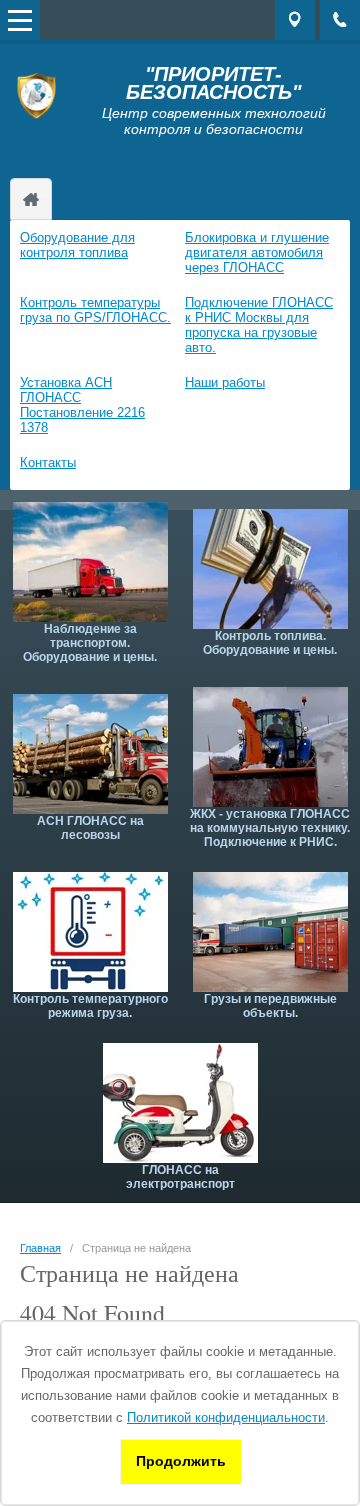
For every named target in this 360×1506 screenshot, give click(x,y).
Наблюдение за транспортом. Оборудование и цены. (90, 643)
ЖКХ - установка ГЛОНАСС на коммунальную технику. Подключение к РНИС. (270, 828)
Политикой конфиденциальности (226, 1417)
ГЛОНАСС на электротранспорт (180, 1177)
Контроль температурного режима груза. (90, 1006)
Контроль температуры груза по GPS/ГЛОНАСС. (95, 310)
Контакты (48, 462)
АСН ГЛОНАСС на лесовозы (90, 828)
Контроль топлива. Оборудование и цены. (270, 643)
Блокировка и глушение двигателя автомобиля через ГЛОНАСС (257, 252)
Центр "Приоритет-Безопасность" (31, 199)
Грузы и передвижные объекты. (270, 1006)
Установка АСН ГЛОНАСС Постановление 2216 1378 (82, 405)
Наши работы (225, 382)
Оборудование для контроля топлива (77, 245)
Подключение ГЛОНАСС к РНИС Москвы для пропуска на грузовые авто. (259, 325)
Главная (40, 1248)
